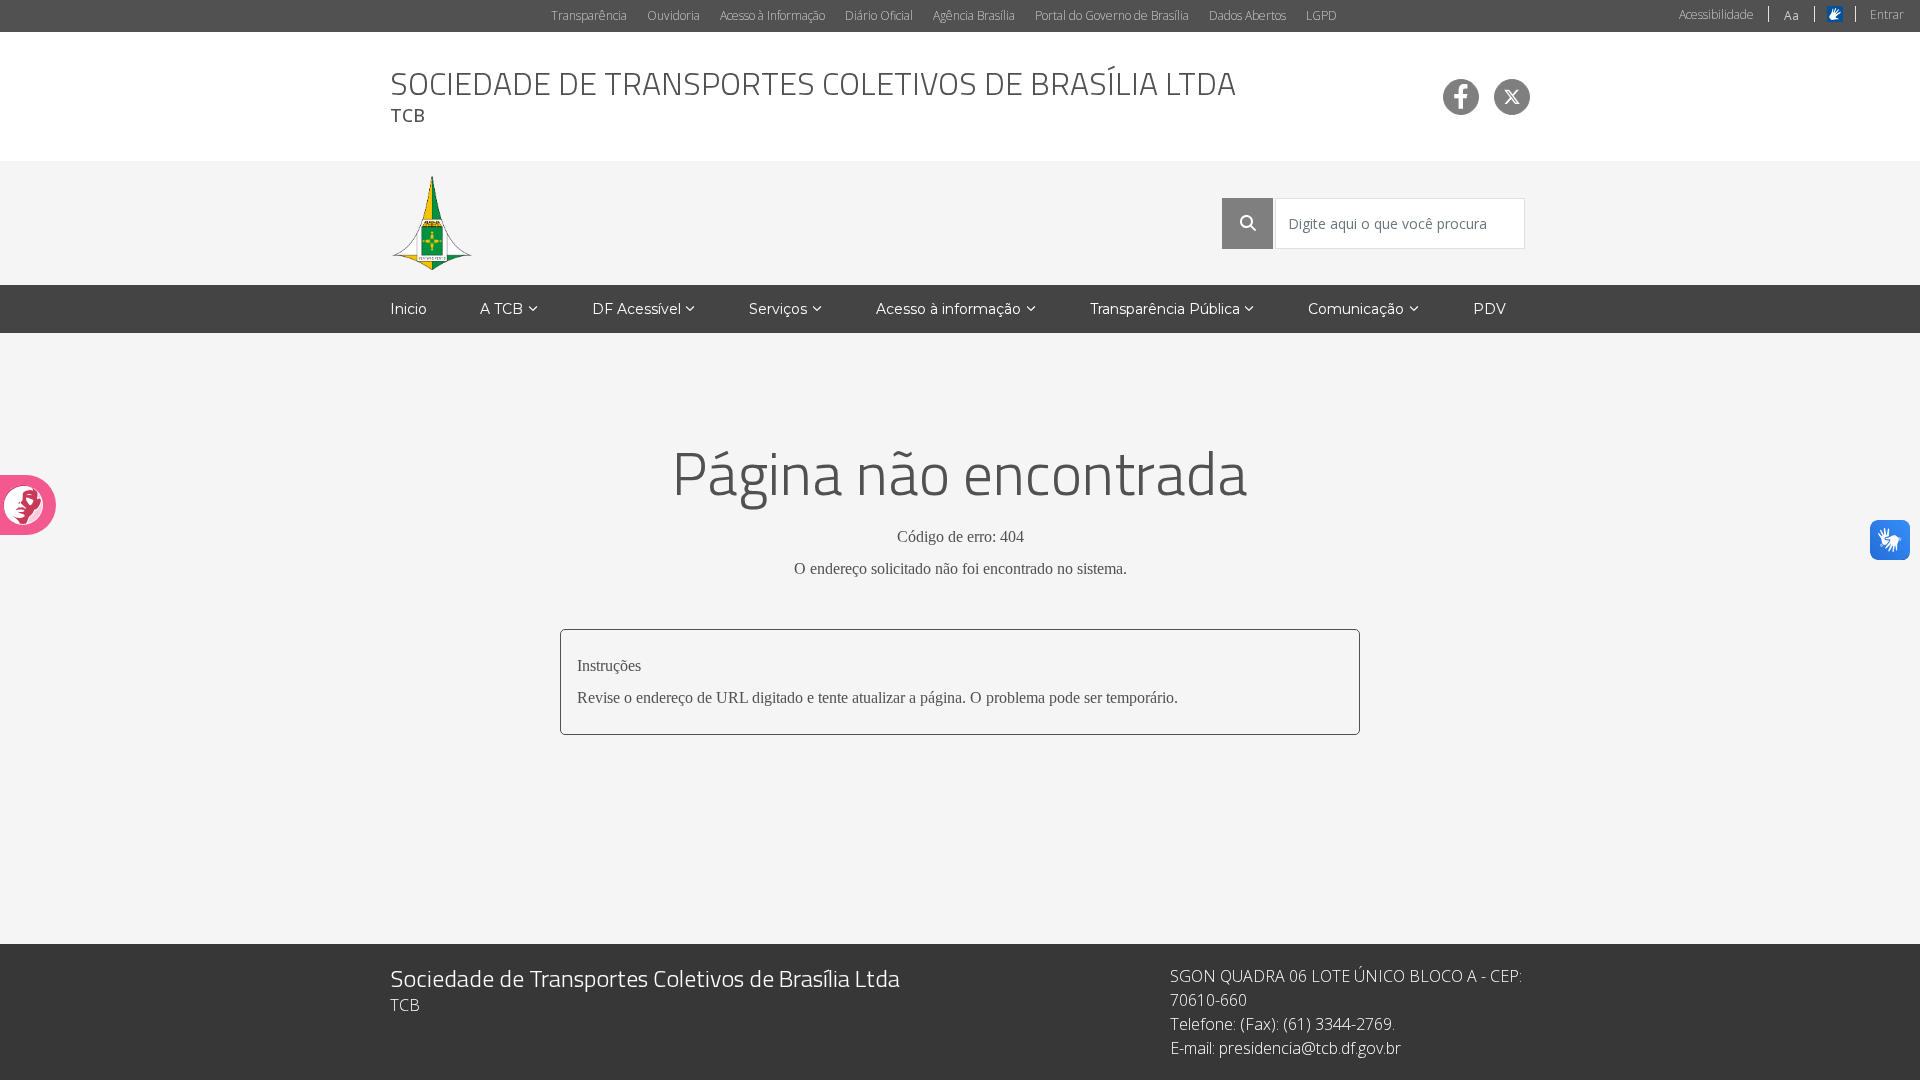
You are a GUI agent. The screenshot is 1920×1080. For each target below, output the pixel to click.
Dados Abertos (1247, 15)
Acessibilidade (1716, 14)
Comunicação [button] (1356, 309)
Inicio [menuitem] (408, 309)
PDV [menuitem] (1489, 309)
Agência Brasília (974, 15)
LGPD (1321, 15)
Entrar (1887, 14)
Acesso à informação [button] (948, 309)
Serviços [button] (778, 309)
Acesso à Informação (772, 15)
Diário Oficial (879, 15)
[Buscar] (1248, 223)
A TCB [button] (501, 309)
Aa (1791, 15)
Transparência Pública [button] (1165, 309)
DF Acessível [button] (636, 309)
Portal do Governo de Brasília (1112, 15)
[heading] (813, 96)
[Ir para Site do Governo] (432, 223)
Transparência (589, 15)
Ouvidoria (673, 15)
